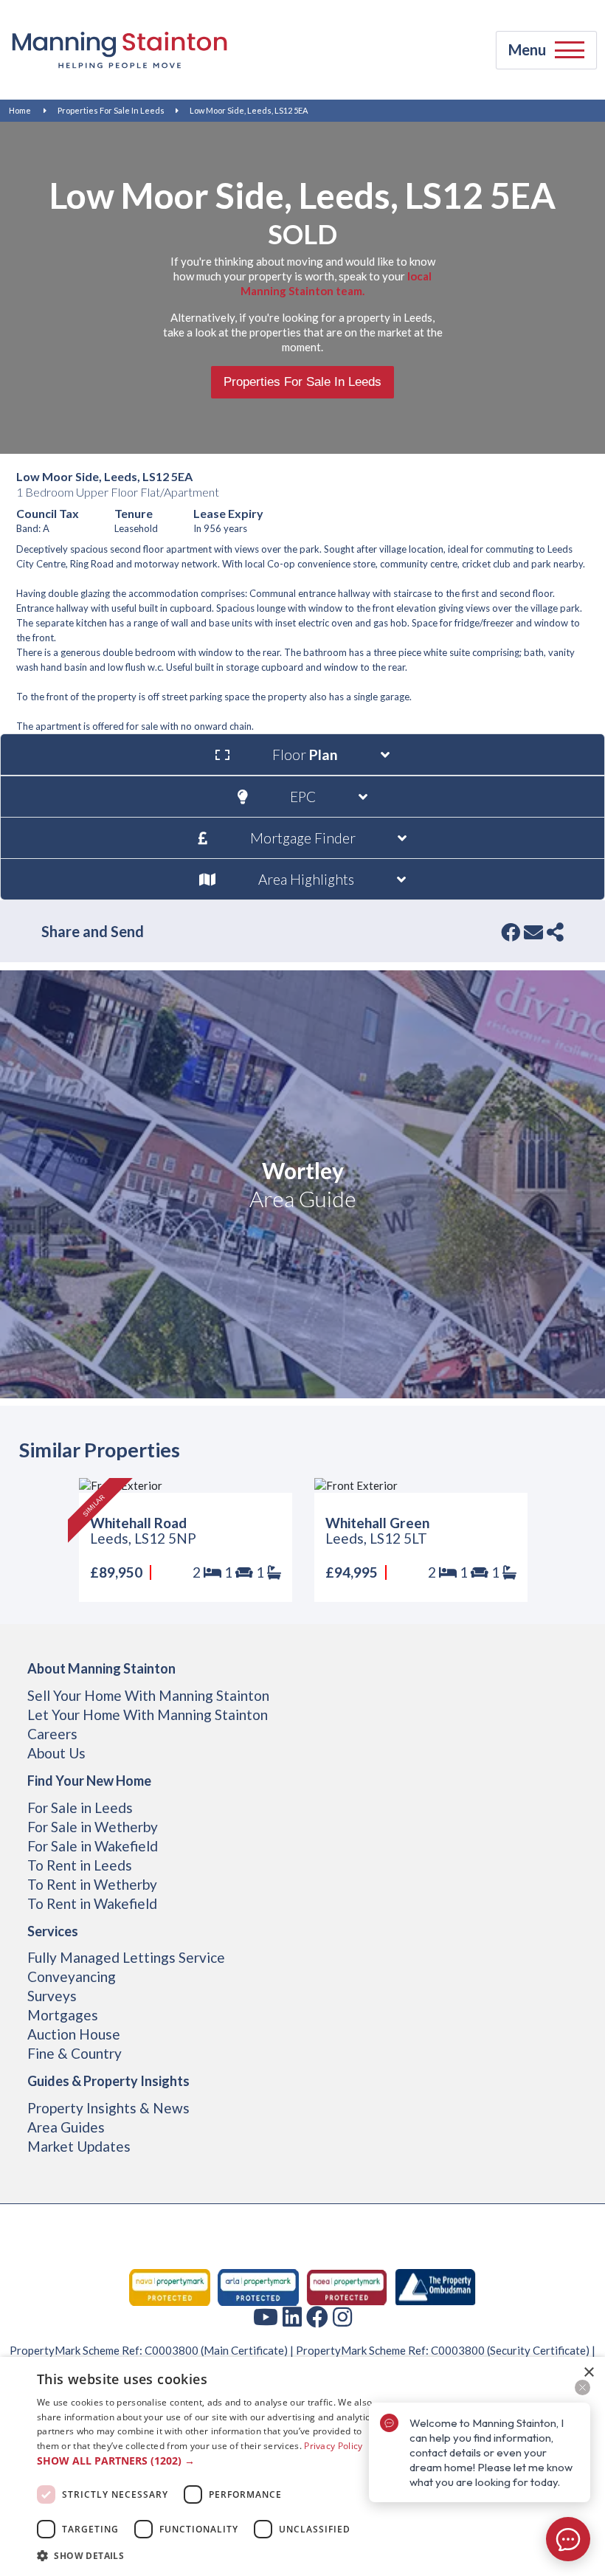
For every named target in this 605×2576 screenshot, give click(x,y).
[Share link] (555, 932)
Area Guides (66, 2127)
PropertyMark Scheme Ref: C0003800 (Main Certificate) (149, 2350)
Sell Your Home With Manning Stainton (148, 1695)
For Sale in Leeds (80, 1807)
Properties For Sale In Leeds (111, 110)
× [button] (588, 2373)
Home (20, 110)
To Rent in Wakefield (92, 1903)
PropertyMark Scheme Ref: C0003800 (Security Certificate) (443, 2350)
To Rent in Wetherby (92, 1884)
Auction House (74, 2034)
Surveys (52, 1996)
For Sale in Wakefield (93, 1846)
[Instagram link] (342, 2316)
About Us (56, 1753)
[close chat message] (582, 2387)
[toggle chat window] (568, 2539)
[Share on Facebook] (511, 932)
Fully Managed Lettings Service (126, 1957)
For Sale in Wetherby (93, 1827)
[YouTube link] (266, 2316)
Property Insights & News (108, 2108)
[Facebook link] (317, 2316)
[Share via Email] (533, 932)
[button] (207, 2461)
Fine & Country (75, 2053)
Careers (52, 1734)
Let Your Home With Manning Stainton (148, 1715)
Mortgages (63, 2015)
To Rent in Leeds (80, 1865)
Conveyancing (72, 1976)
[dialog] (302, 2466)
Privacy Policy (333, 2446)
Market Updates (79, 2146)
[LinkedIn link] (292, 2316)
